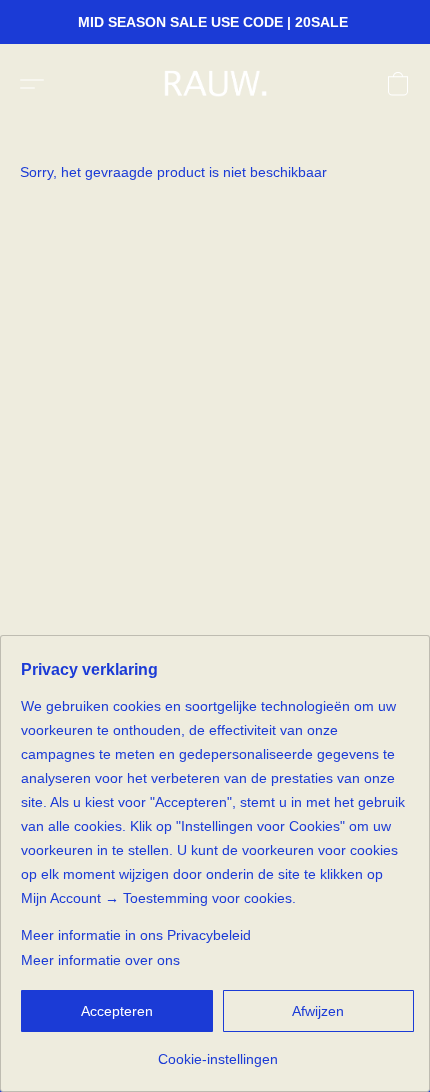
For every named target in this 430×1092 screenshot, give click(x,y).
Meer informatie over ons (100, 960)
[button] (220, 84)
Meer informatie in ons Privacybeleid (136, 935)
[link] (217, 1051)
